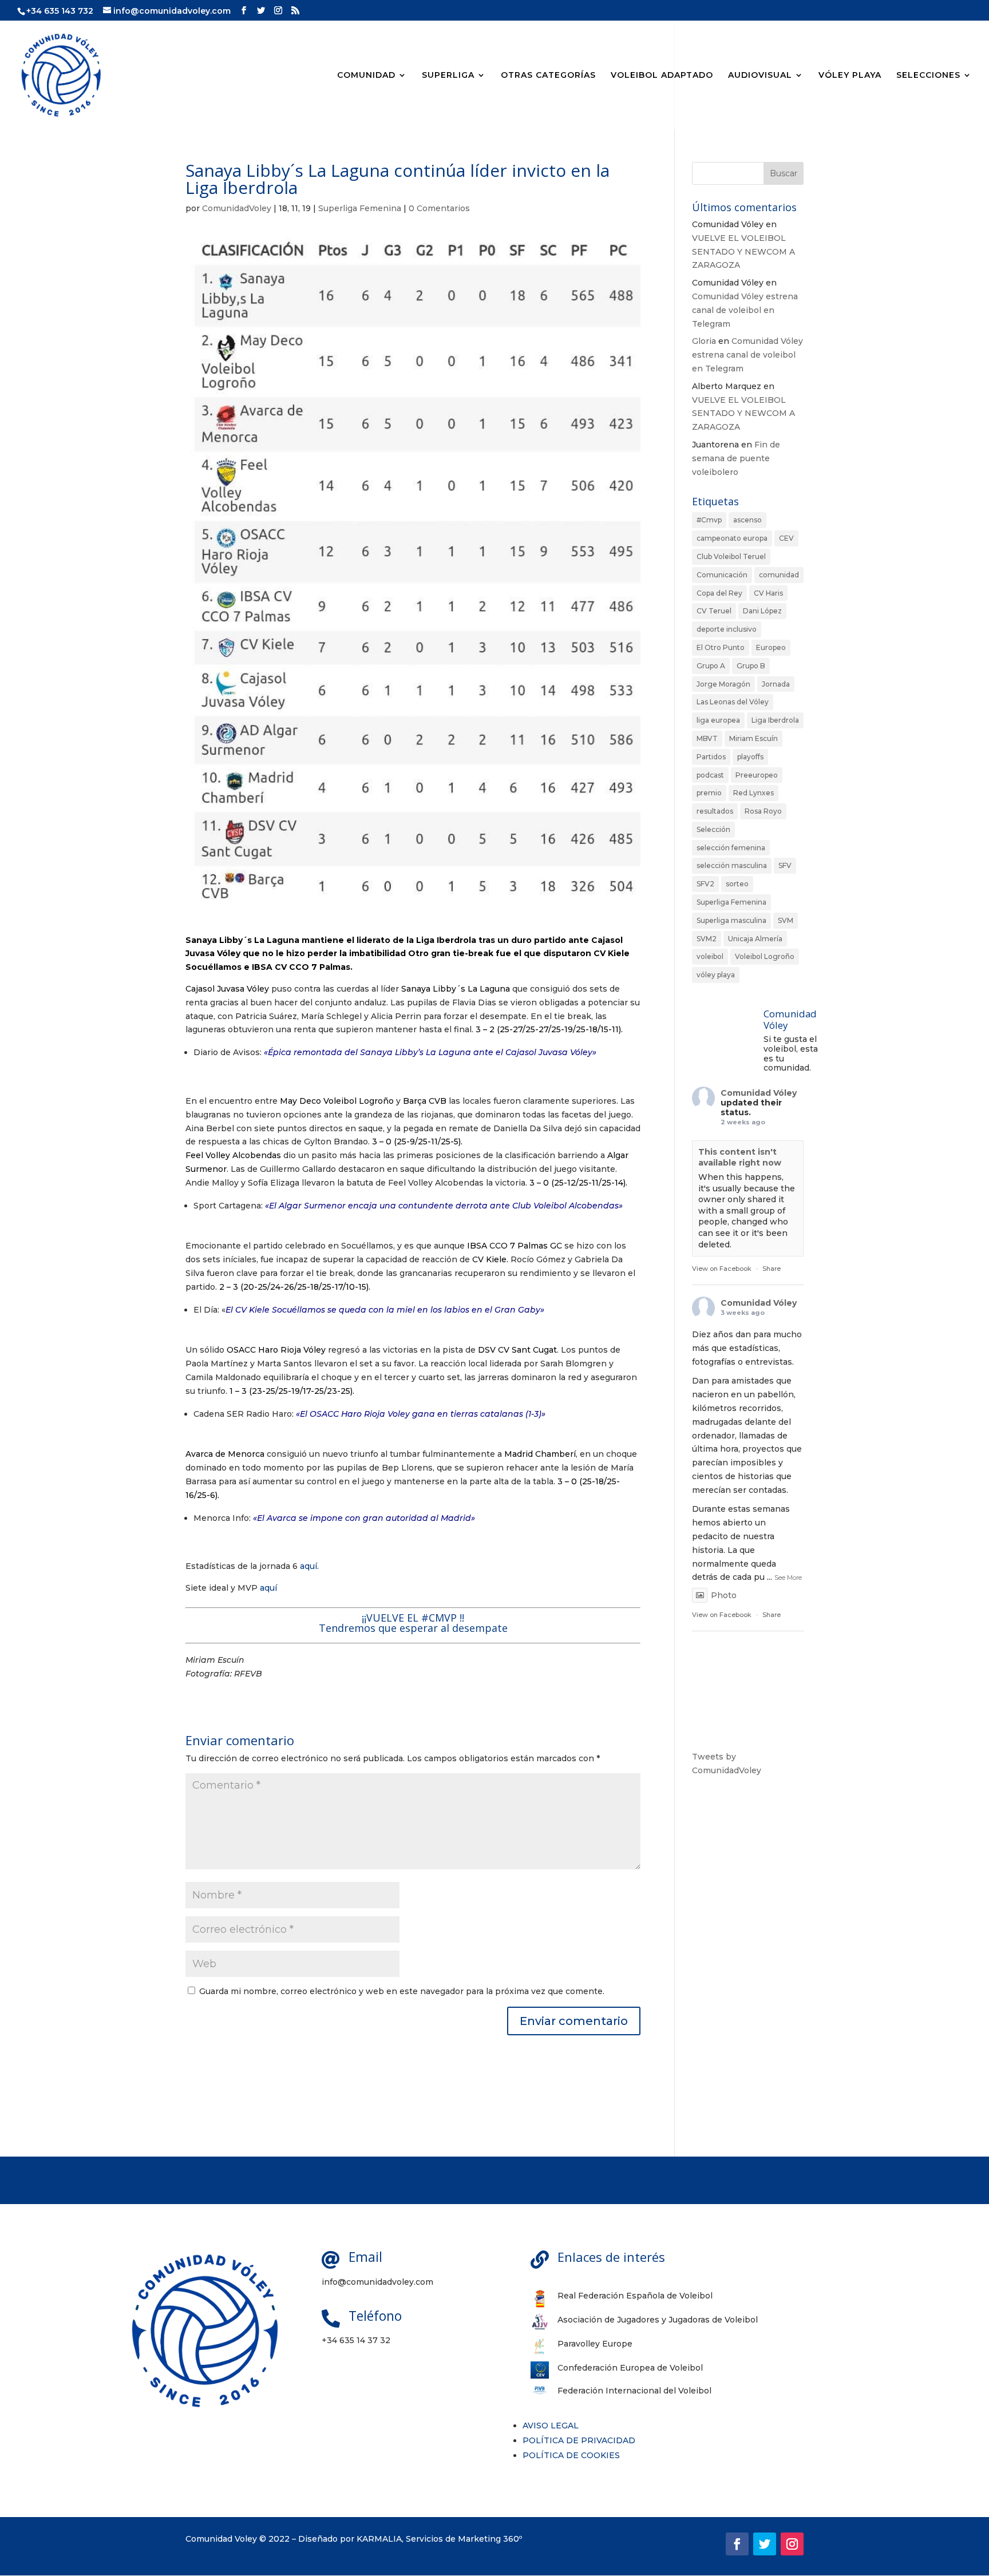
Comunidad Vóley (759, 1093)
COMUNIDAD (366, 76)
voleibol (710, 956)
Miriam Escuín (753, 738)
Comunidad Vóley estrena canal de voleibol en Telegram (745, 310)
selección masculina (732, 865)
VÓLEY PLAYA (850, 76)
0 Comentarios (439, 208)
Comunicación (722, 575)
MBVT (707, 738)
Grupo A (711, 666)
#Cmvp (709, 520)
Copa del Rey (719, 593)
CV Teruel (714, 611)
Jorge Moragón (723, 684)
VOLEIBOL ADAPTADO (662, 76)
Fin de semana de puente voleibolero (736, 458)
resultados (715, 811)
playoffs (750, 757)
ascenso (747, 520)
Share (772, 1269)
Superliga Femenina (360, 208)
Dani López (762, 611)
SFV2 (705, 884)
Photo (724, 1595)
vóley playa (716, 975)
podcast (710, 775)
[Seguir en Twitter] (765, 2544)
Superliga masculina (731, 920)
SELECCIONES (928, 76)
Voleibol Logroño (765, 956)
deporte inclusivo (727, 629)
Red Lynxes (753, 793)
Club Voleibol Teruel (731, 556)
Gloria (704, 341)
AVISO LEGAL (551, 2426)
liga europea (718, 720)
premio (709, 793)
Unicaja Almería (755, 939)
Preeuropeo (757, 775)
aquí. (308, 1566)
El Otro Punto (721, 647)
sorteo (737, 884)
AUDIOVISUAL (760, 76)
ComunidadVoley (237, 208)
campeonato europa (732, 538)
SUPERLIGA (448, 76)
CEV (786, 538)
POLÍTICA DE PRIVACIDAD (579, 2440)
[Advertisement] (748, 1966)
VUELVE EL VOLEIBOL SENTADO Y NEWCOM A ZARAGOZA (743, 252)
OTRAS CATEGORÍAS (548, 76)
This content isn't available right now (740, 1158)
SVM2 (707, 939)
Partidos (711, 757)
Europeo (771, 647)
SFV (785, 865)
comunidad (779, 575)
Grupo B (751, 666)
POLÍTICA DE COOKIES (571, 2455)
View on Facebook (722, 1269)
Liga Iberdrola (775, 720)
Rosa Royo (763, 811)
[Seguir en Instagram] (792, 2544)
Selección (713, 829)
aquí (268, 1588)
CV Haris (768, 593)
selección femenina (731, 848)
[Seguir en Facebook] (737, 2544)
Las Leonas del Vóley (733, 702)
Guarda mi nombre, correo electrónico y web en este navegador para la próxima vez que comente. (402, 1991)
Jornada (776, 684)
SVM (786, 920)
